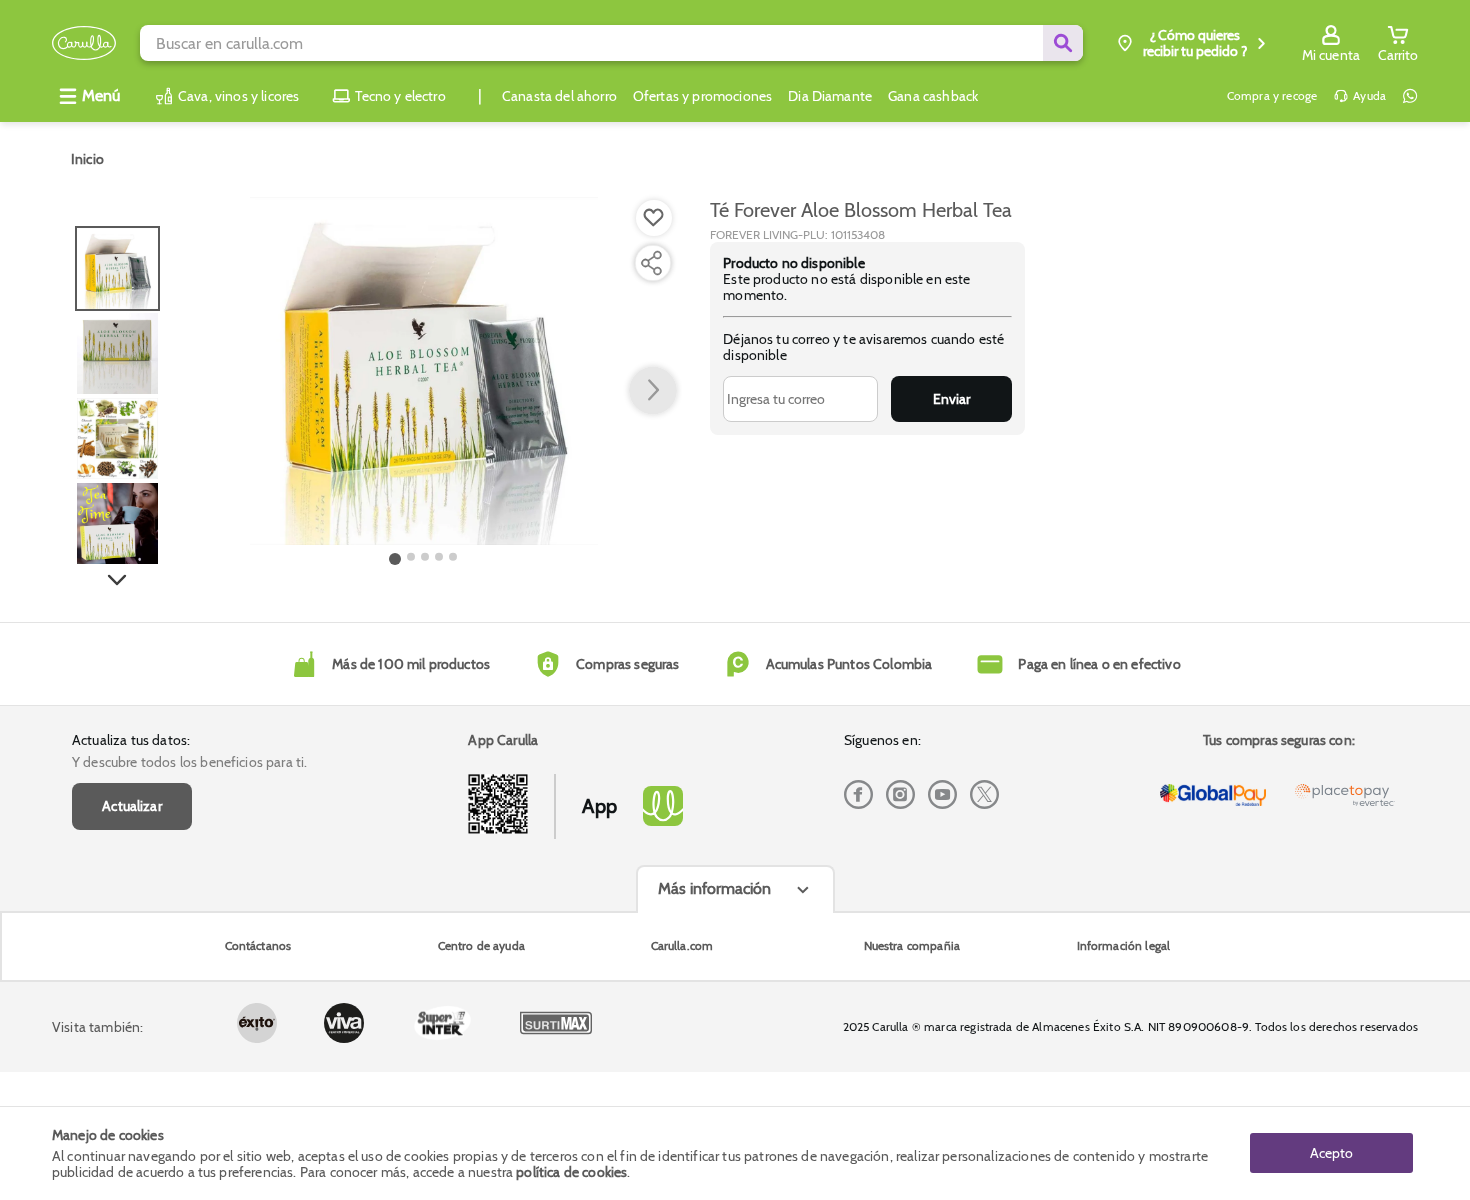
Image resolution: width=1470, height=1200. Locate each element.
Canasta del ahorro (559, 96)
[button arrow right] (653, 391)
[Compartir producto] (651, 263)
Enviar (951, 399)
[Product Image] (424, 371)
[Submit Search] (1063, 43)
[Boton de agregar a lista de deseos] (654, 218)
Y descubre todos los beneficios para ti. (189, 762)
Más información (714, 888)
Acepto (1331, 1153)
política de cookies (571, 1172)
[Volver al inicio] (84, 43)
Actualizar (132, 806)
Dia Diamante (830, 96)
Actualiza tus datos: (131, 740)
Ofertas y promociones (702, 96)
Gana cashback (933, 96)
